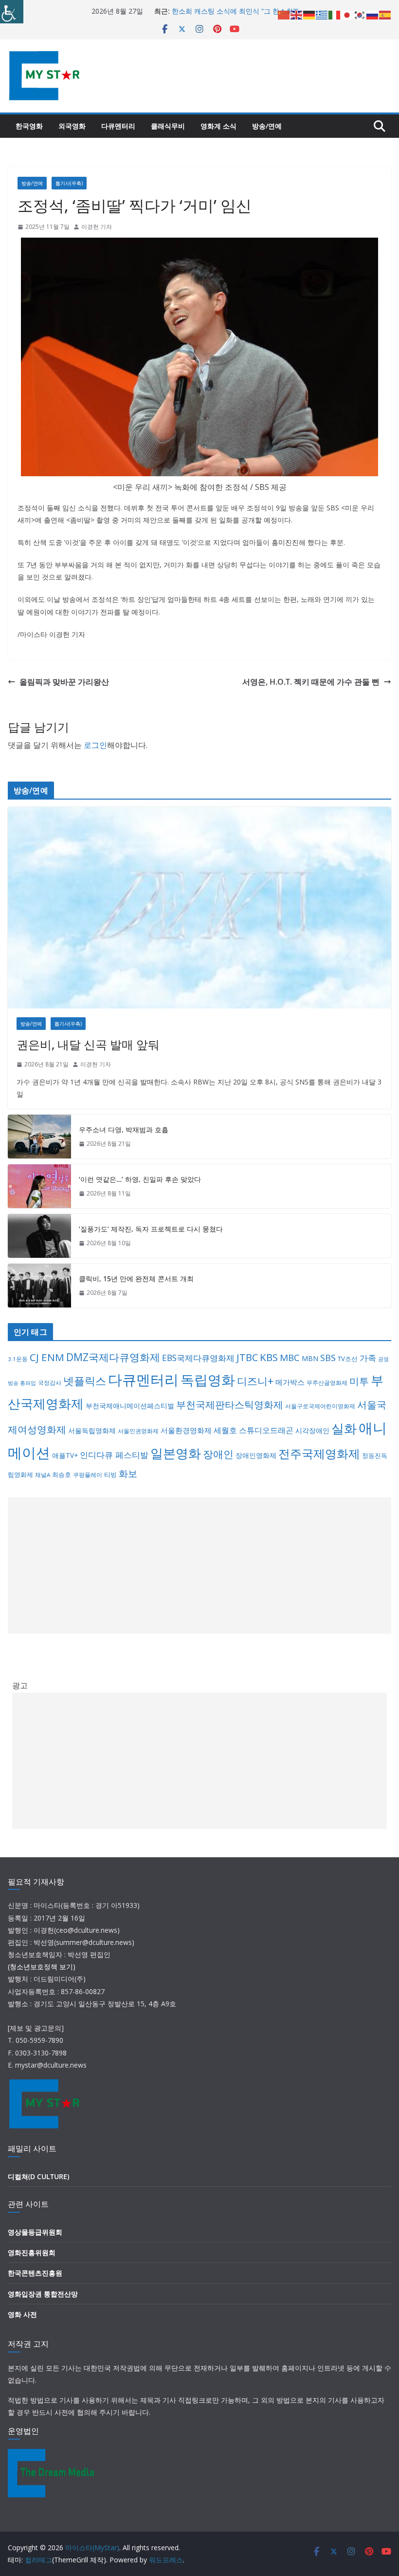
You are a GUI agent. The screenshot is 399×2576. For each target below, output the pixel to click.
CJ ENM (47, 1357)
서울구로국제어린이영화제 (320, 1406)
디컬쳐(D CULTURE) (38, 2176)
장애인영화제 (256, 1455)
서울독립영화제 (92, 1430)
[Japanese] (347, 14)
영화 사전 (22, 2314)
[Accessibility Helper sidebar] (12, 12)
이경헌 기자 (97, 227)
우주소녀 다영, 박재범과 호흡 (124, 1129)
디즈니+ (255, 1381)
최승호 (62, 1475)
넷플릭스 (85, 1381)
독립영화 (208, 1380)
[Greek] (322, 14)
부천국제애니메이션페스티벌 (130, 1406)
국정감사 (50, 1383)
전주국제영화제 (319, 1454)
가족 (368, 1358)
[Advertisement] (199, 1566)
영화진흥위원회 (32, 2252)
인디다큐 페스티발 (114, 1455)
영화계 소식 (218, 126)
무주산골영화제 (327, 1383)
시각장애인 (312, 1430)
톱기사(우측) (69, 183)
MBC (290, 1358)
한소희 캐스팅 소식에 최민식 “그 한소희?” (235, 11)
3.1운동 (18, 1359)
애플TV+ (65, 1455)
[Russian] (373, 14)
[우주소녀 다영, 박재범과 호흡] (39, 1137)
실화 (344, 1428)
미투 (359, 1381)
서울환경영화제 (186, 1430)
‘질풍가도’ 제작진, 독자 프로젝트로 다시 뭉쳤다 (151, 1229)
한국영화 (29, 126)
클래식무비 (168, 126)
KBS (269, 1357)
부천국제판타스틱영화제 (230, 1405)
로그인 (95, 745)
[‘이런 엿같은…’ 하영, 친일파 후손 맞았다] (39, 1186)
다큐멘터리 (118, 126)
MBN (310, 1358)
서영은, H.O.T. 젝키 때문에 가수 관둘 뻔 (311, 682)
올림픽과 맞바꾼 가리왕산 (64, 682)
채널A (43, 1475)
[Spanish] (385, 14)
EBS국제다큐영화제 (198, 1358)
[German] (309, 14)
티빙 (110, 1475)
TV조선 (348, 1359)
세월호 (225, 1430)
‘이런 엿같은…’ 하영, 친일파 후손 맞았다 (140, 1179)
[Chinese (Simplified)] (284, 14)
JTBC (247, 1357)
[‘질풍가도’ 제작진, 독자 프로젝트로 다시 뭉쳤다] (39, 1236)
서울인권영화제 (138, 1431)
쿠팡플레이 (88, 1475)
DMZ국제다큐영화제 (113, 1357)
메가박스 (290, 1382)
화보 (128, 1474)
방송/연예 (267, 126)
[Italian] (335, 14)
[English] (297, 14)
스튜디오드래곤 (266, 1430)
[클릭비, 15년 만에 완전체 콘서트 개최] (39, 1286)
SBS (328, 1357)
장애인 (218, 1454)
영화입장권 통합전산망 (43, 2294)
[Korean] (360, 14)
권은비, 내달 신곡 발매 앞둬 (88, 1044)
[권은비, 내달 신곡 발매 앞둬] (199, 908)
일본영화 (176, 1453)
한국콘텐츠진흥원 (35, 2273)
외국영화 (72, 126)
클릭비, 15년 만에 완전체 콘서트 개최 (136, 1279)
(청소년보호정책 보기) (42, 1967)
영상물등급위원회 (35, 2232)
